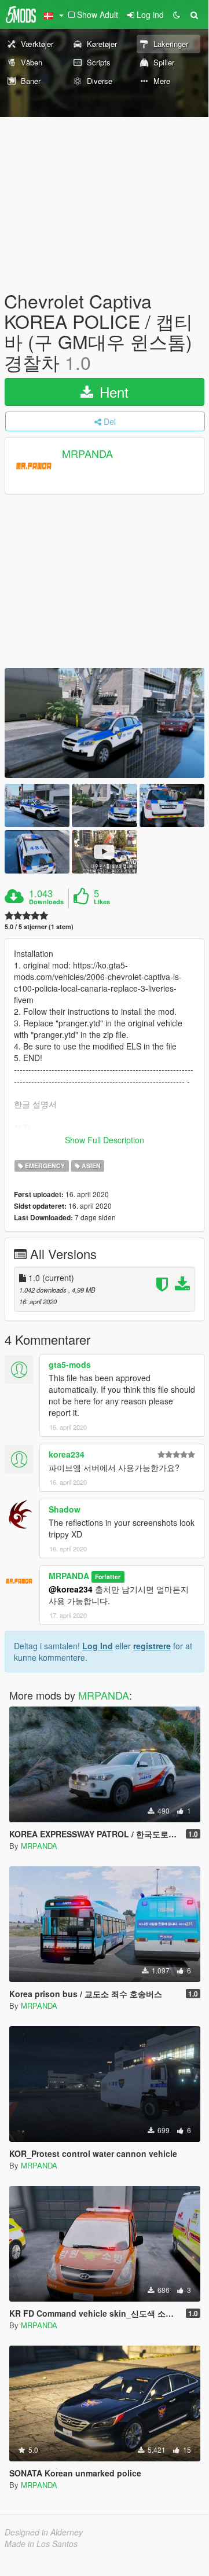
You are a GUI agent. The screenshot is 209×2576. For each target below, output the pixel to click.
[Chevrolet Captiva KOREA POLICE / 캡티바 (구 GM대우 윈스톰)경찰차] (104, 723)
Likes (102, 902)
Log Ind (98, 1646)
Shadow (65, 1509)
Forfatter (108, 1577)
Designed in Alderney (44, 2532)
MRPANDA (87, 453)
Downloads (46, 902)
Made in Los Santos (41, 2544)
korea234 (67, 1454)
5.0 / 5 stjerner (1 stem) (39, 926)
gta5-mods (70, 1364)
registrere (152, 1646)
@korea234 (71, 1589)
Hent (112, 392)
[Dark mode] (177, 14)
